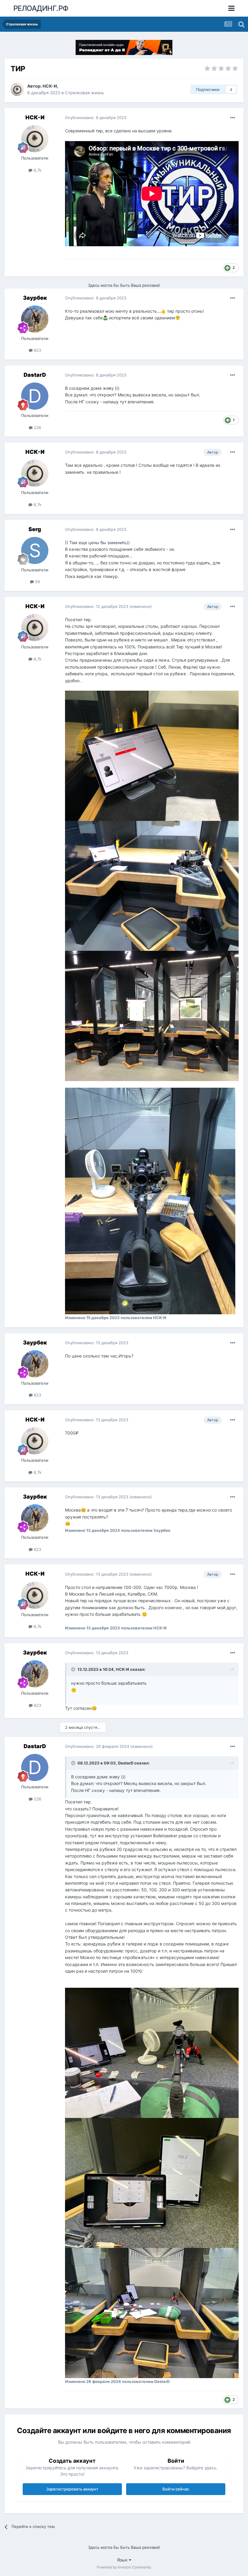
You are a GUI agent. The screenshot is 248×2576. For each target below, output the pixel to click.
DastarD (35, 375)
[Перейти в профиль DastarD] (35, 396)
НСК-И (50, 86)
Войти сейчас (176, 2489)
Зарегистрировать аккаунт (72, 2489)
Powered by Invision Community (124, 2567)
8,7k (37, 170)
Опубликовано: (96, 118)
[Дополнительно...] (233, 118)
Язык (123, 2560)
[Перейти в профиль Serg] (35, 550)
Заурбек (35, 298)
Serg (35, 529)
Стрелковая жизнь (85, 93)
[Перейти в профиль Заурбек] (35, 319)
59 (37, 582)
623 (37, 350)
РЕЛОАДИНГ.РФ (41, 8)
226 (37, 428)
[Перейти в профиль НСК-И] (17, 89)
